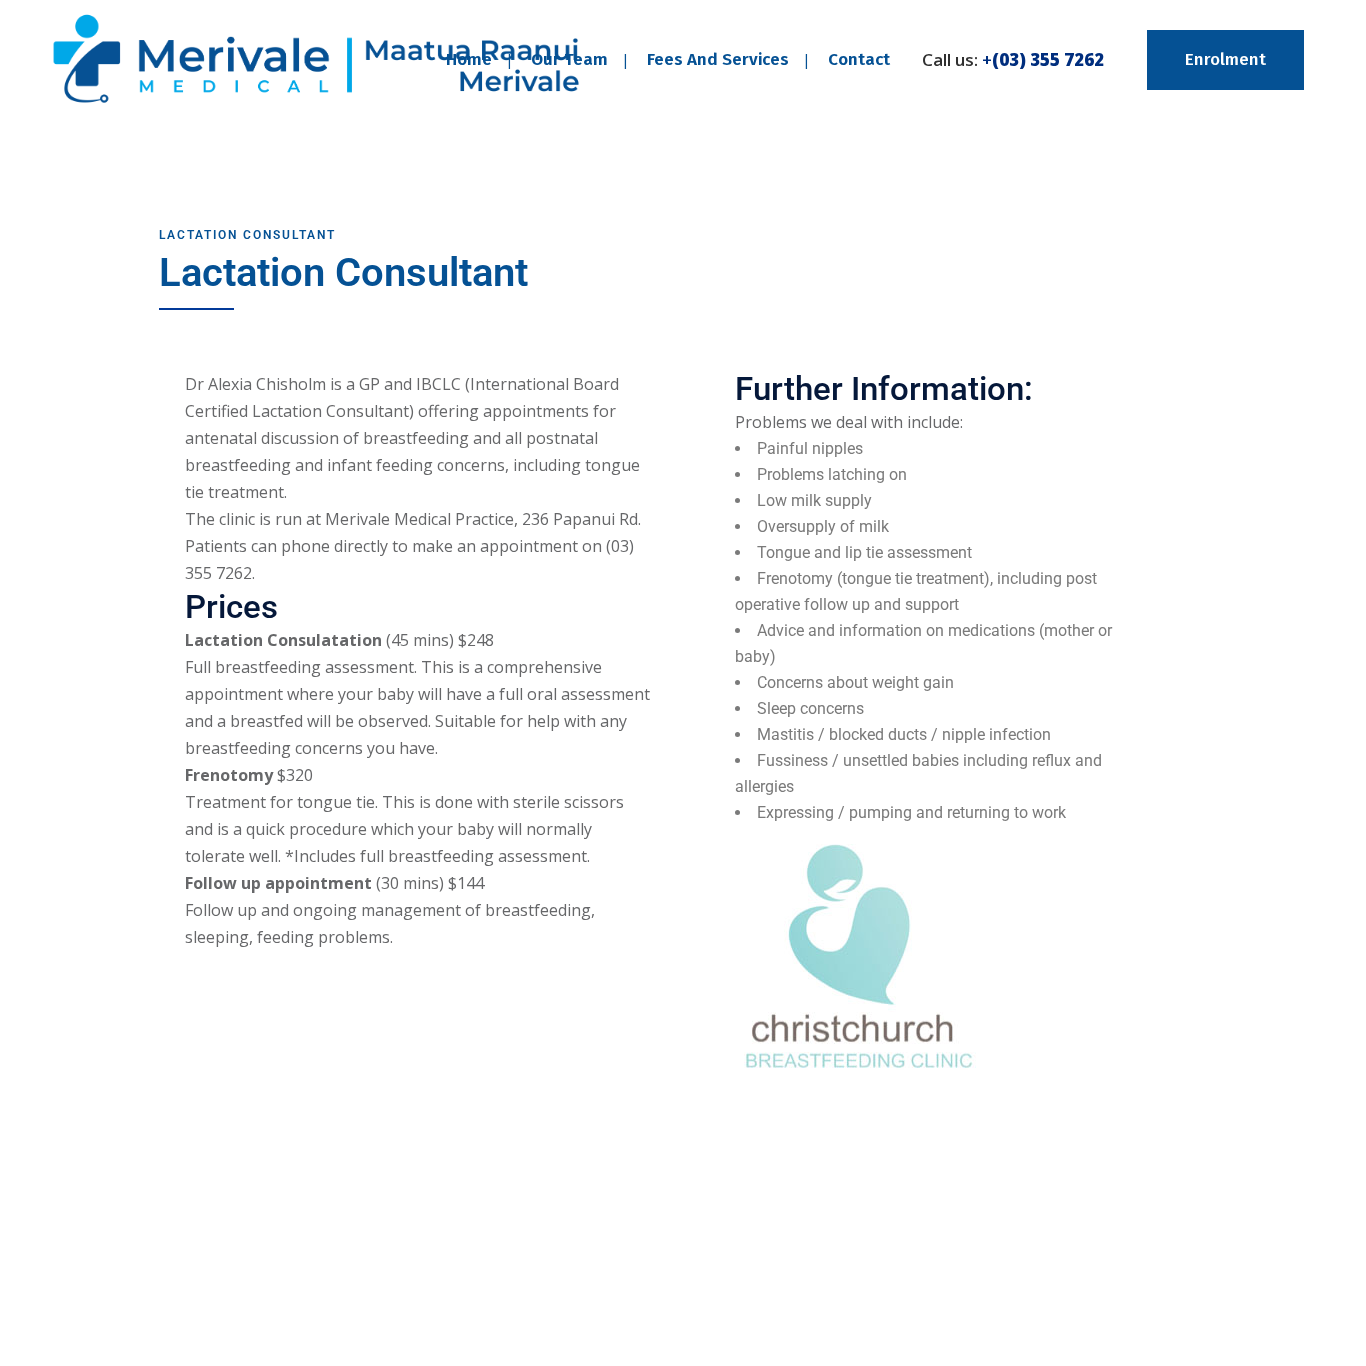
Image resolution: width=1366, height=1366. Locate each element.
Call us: (1013, 59)
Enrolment (1225, 59)
